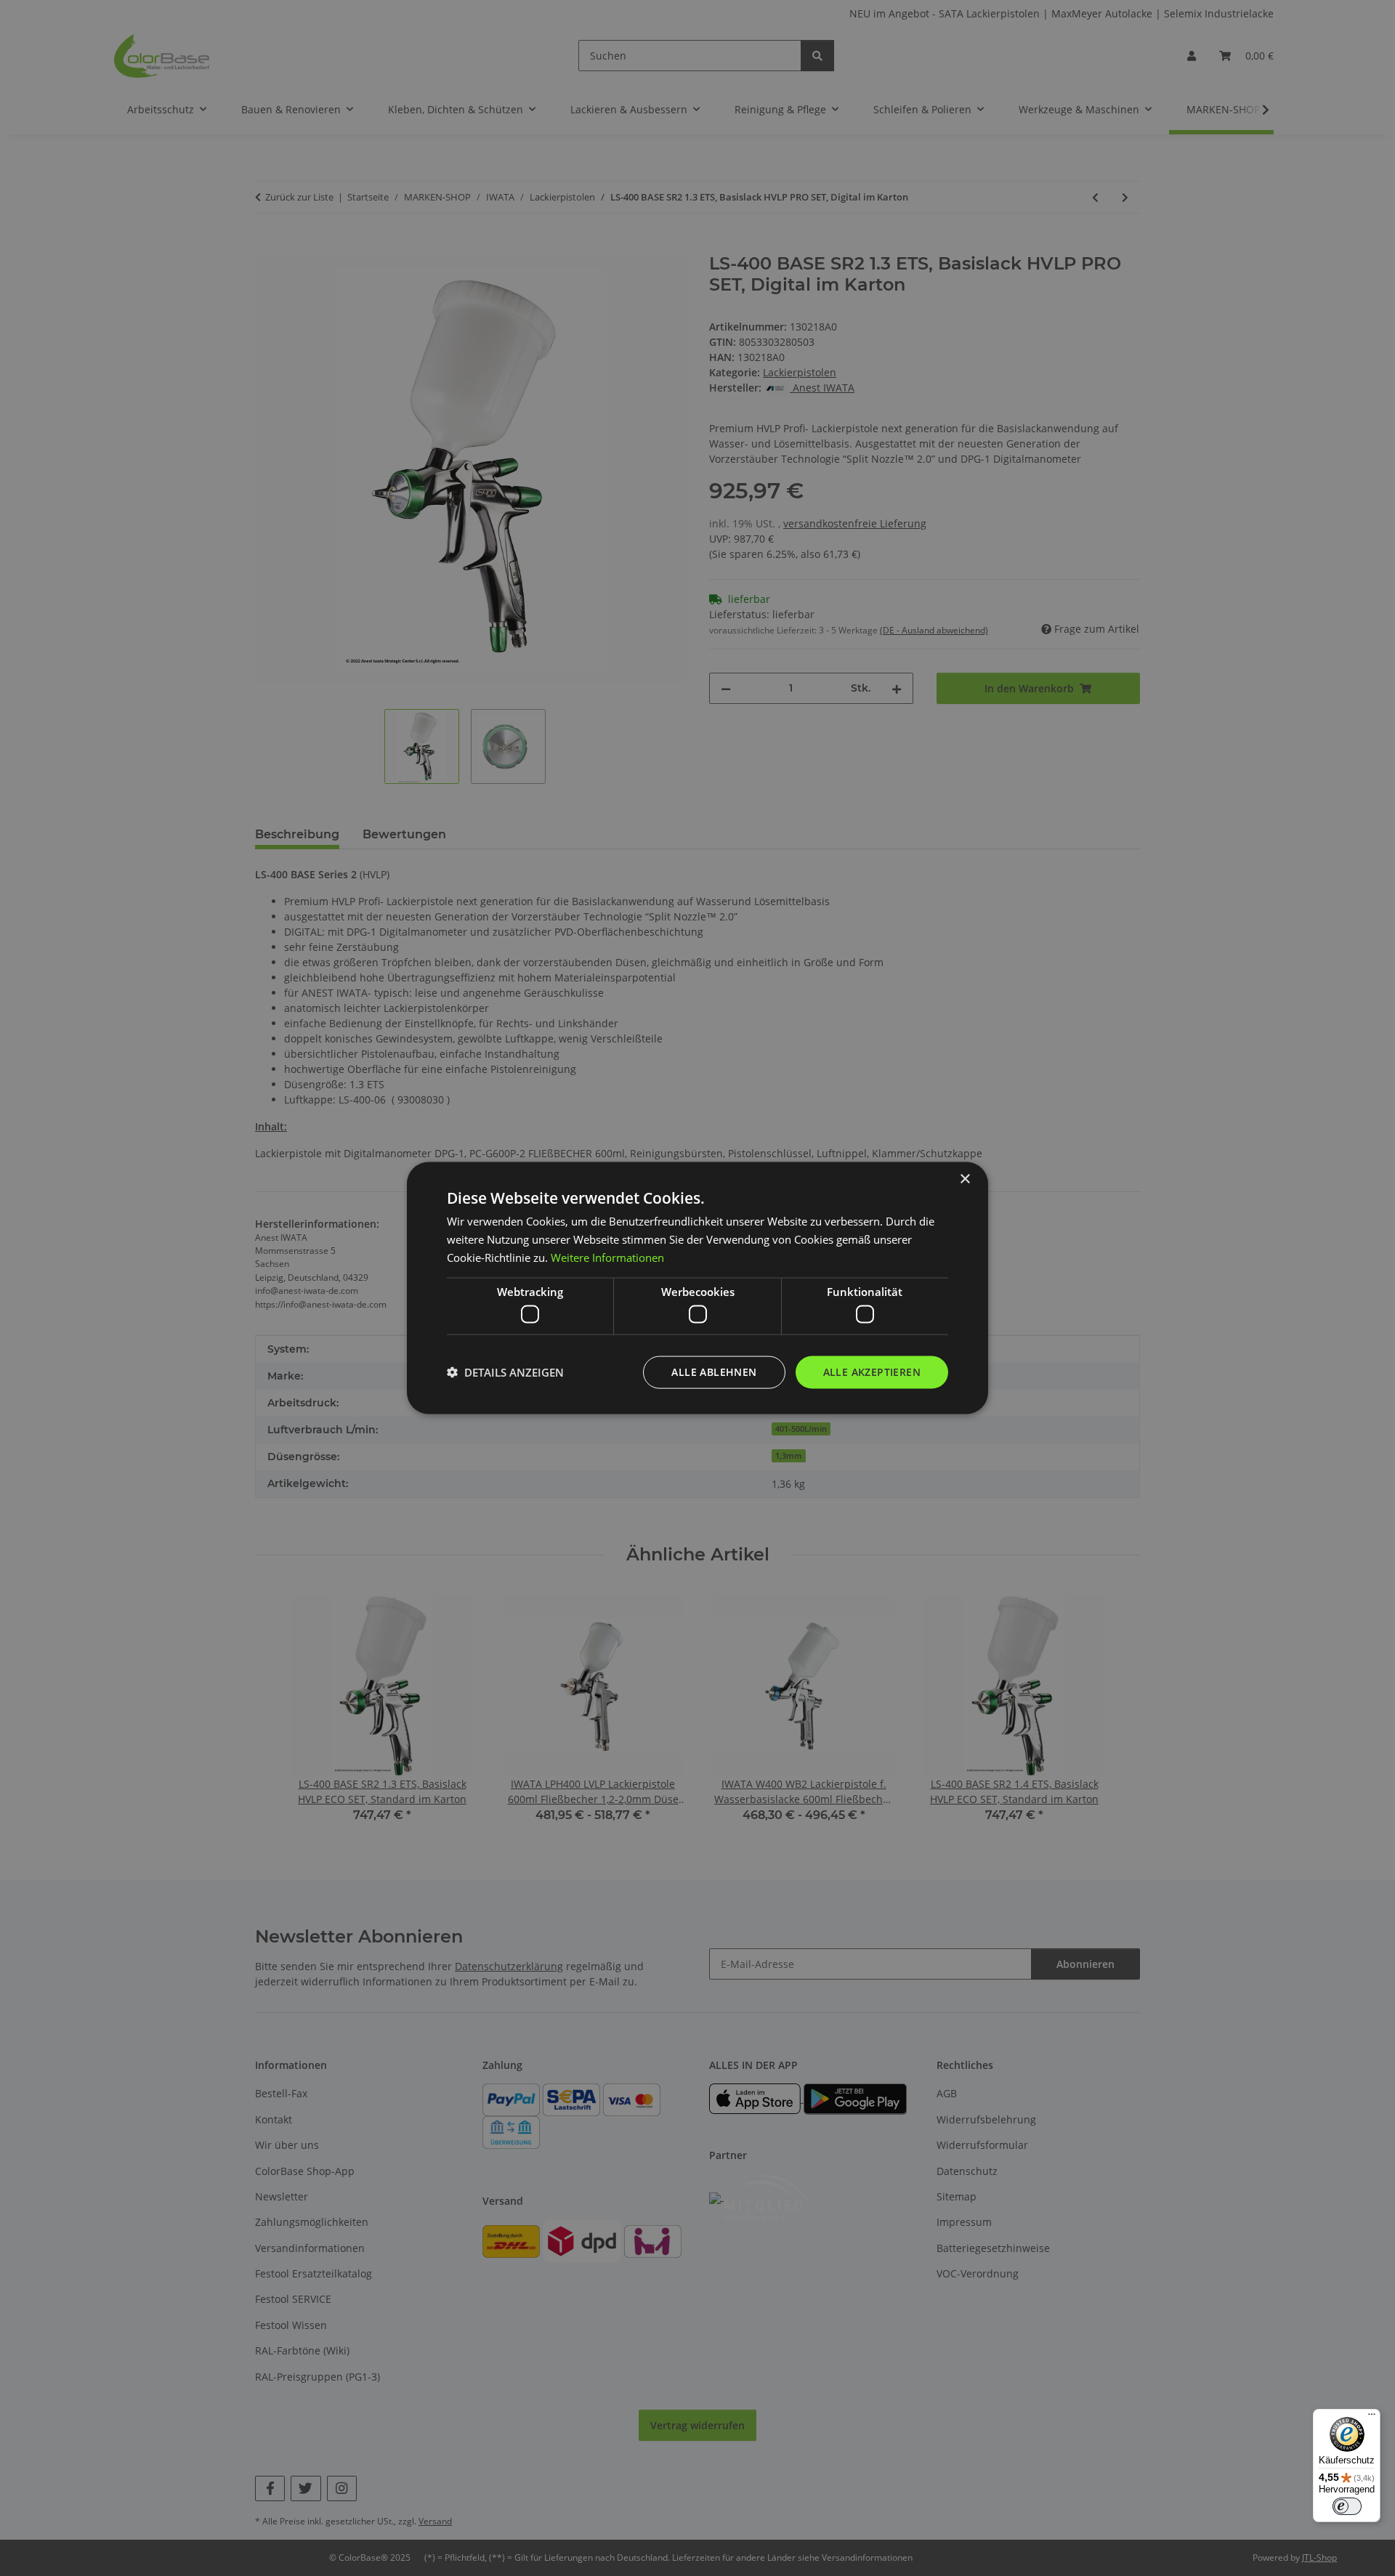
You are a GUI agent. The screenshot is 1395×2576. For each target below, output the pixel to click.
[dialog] (697, 1288)
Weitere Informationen (607, 1257)
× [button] (965, 1179)
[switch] (1347, 2506)
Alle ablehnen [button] (714, 1372)
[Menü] (1372, 2418)
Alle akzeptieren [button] (872, 1372)
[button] (505, 1372)
